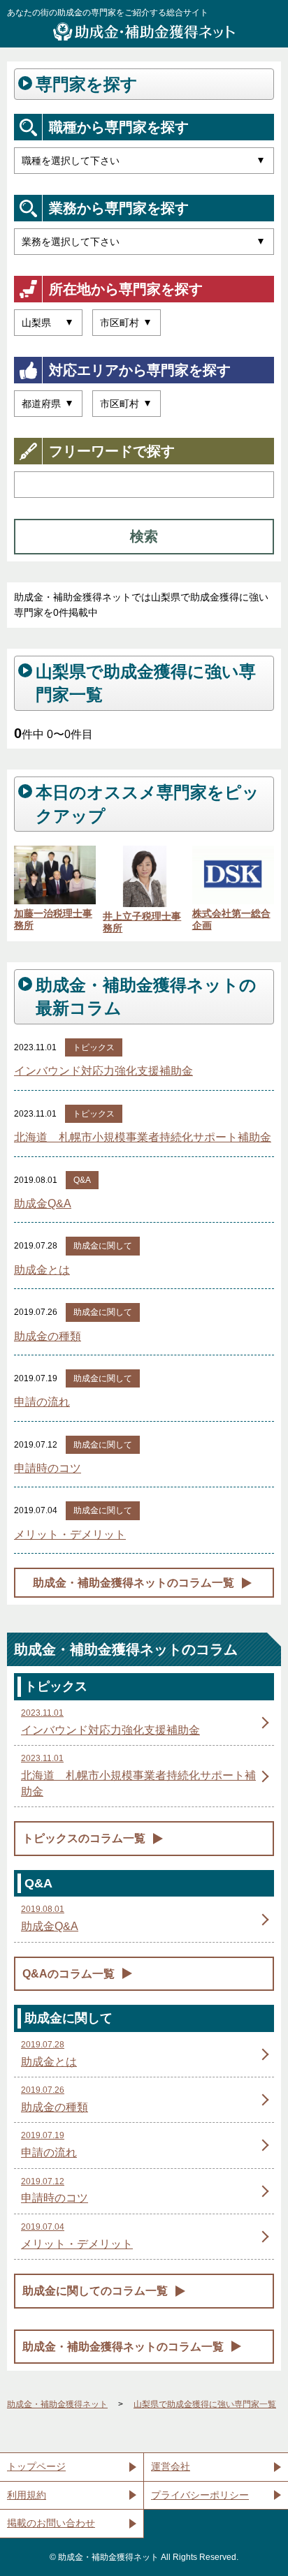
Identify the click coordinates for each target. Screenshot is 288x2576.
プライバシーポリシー (200, 2495)
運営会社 (171, 2466)
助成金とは (42, 1270)
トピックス (94, 1047)
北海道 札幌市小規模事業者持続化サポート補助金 (143, 1137)
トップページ (36, 2466)
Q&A (82, 1180)
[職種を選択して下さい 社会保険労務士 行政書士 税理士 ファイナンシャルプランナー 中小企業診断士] (144, 161)
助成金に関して (103, 1246)
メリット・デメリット (70, 1534)
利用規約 (27, 2495)
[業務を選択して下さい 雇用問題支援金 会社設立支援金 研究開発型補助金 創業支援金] (144, 242)
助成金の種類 (48, 1336)
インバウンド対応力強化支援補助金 (103, 1071)
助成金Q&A (43, 1204)
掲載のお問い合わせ (51, 2523)
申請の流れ (42, 1402)
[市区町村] (127, 323)
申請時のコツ (48, 1468)
